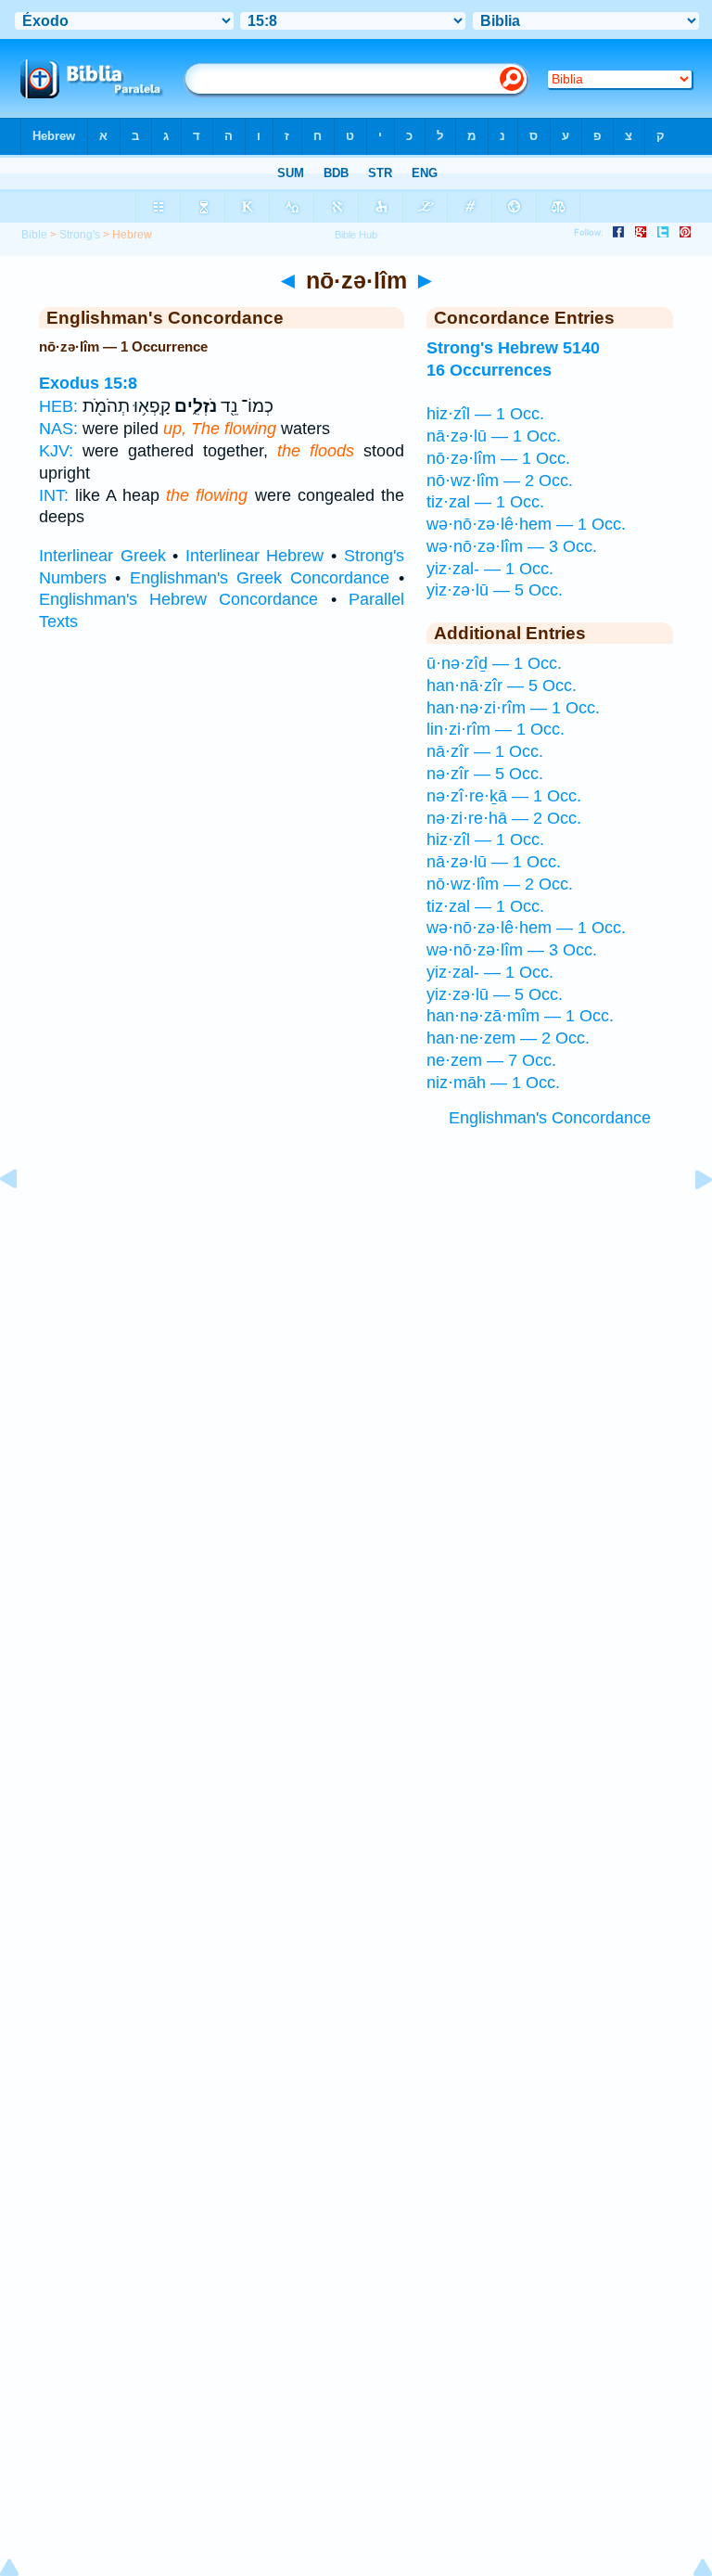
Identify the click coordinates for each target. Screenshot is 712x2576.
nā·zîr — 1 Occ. (485, 751)
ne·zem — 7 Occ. (491, 1060)
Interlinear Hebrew (255, 556)
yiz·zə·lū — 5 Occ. (495, 590)
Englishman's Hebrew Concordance (178, 599)
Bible (34, 235)
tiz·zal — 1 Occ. (485, 502)
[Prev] (23, 1221)
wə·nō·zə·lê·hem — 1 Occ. (526, 524)
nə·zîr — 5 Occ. (485, 774)
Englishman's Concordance (550, 1118)
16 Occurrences (489, 370)
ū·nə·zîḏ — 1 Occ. (494, 663)
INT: (54, 495)
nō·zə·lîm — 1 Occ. (498, 458)
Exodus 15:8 (88, 383)
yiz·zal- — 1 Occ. (490, 569)
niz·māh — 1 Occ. (493, 1083)
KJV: (56, 451)
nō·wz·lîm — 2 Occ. (500, 481)
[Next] (689, 1221)
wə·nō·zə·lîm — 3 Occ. (512, 546)
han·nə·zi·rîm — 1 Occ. (513, 708)
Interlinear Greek (102, 556)
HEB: (58, 406)
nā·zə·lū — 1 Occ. (494, 436)
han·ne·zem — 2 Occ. (508, 1038)
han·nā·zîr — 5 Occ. (502, 686)
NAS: (58, 429)
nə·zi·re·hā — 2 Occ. (504, 818)
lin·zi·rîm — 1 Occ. (496, 729)
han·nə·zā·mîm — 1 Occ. (520, 1016)
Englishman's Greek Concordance (260, 578)
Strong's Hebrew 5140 (513, 348)
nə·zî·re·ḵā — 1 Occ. (504, 796)
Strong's (80, 235)
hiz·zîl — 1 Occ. (485, 414)
